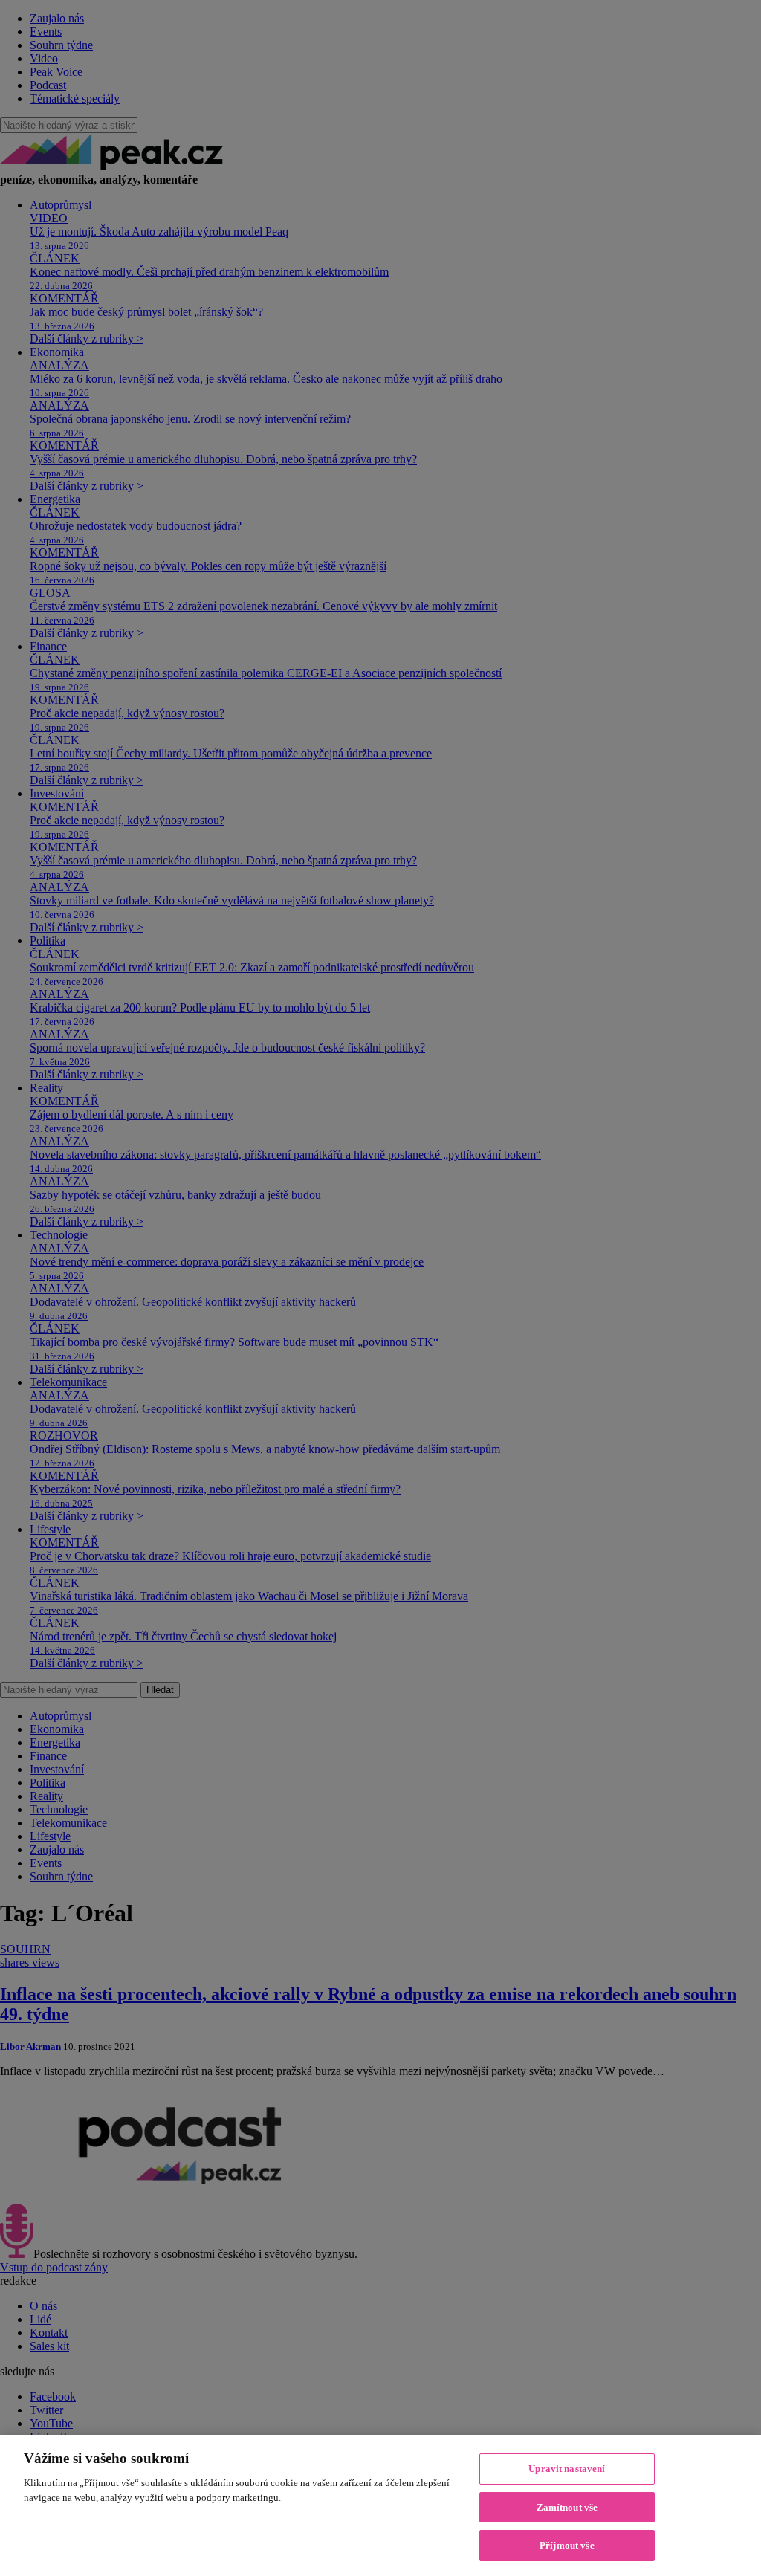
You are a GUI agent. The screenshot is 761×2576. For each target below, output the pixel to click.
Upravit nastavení (567, 2469)
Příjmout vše (567, 2545)
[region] (380, 2505)
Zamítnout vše (567, 2507)
